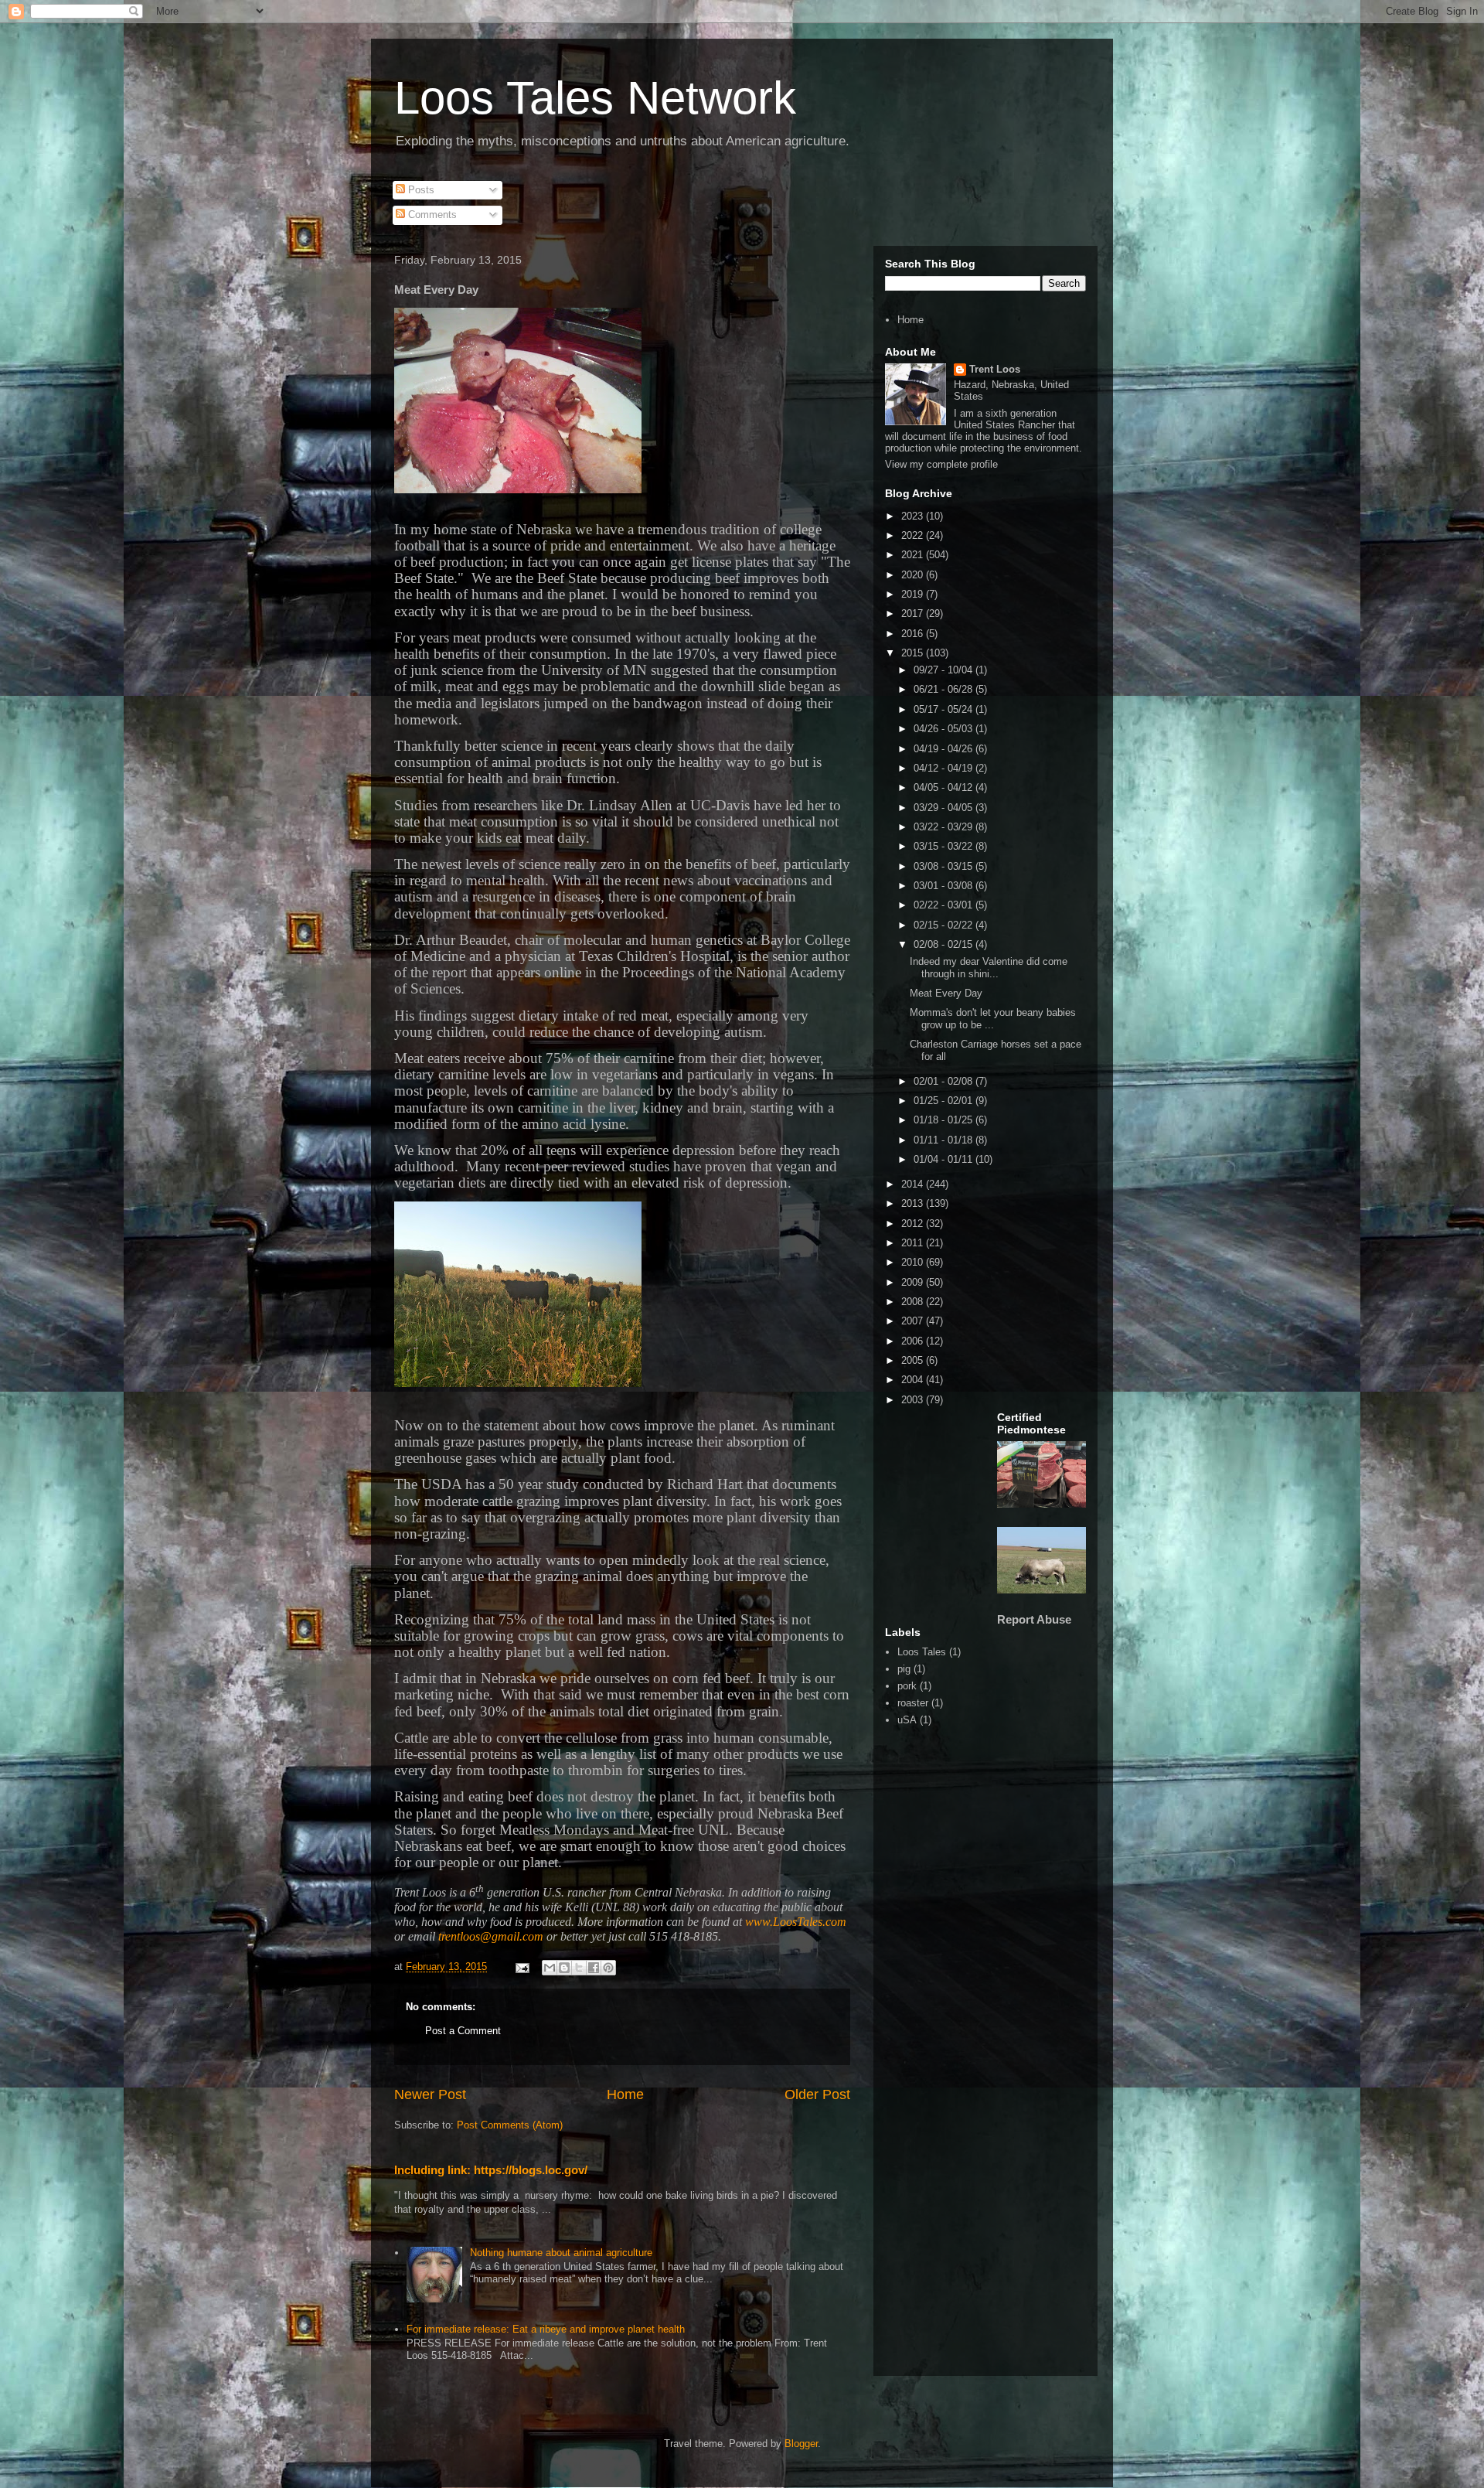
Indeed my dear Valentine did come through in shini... (989, 968)
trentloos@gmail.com (491, 1936)
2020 (914, 575)
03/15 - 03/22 (945, 846)
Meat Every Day (946, 993)
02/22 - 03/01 (945, 905)
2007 (914, 1321)
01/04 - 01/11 (945, 1159)
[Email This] (550, 1968)
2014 (914, 1184)
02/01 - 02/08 (945, 1081)
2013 (914, 1203)
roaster (913, 1703)
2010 (914, 1262)
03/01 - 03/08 (945, 886)
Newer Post (430, 2094)
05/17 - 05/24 (945, 709)
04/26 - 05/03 (945, 729)
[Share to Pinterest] (608, 1968)
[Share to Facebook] (594, 1968)
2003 (914, 1400)
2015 (914, 653)
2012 (914, 1224)
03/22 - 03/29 (945, 827)
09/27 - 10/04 (945, 670)
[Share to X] (579, 1968)
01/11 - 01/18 (945, 1140)
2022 (914, 535)
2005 (914, 1360)
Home (625, 2094)
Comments (431, 215)
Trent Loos (995, 369)
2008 (914, 1302)
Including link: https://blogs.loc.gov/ (491, 2170)
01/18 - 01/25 (945, 1120)
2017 (914, 613)
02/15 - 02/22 (945, 925)
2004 (914, 1380)
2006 (914, 1341)
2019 (914, 594)
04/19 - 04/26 (945, 749)
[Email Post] (521, 1967)
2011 (914, 1243)
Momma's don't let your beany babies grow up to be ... (993, 1019)
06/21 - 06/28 (945, 689)
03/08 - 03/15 (945, 866)
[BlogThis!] (564, 1968)
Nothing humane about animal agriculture (561, 2253)
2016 (914, 634)
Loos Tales (922, 1652)
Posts (420, 190)
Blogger (801, 2444)
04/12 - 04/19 (945, 768)
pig (904, 1669)
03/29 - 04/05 (945, 808)
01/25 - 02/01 (945, 1101)
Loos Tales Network (595, 98)
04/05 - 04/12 (945, 787)
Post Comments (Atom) (510, 2125)
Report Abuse (1034, 1619)
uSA (907, 1720)
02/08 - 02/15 (945, 944)
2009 (914, 1282)
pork (907, 1686)
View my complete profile (941, 464)
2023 (914, 516)
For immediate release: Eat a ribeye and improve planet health (546, 2329)
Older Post (817, 2094)
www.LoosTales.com (796, 1922)
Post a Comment (463, 2031)
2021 (914, 555)
